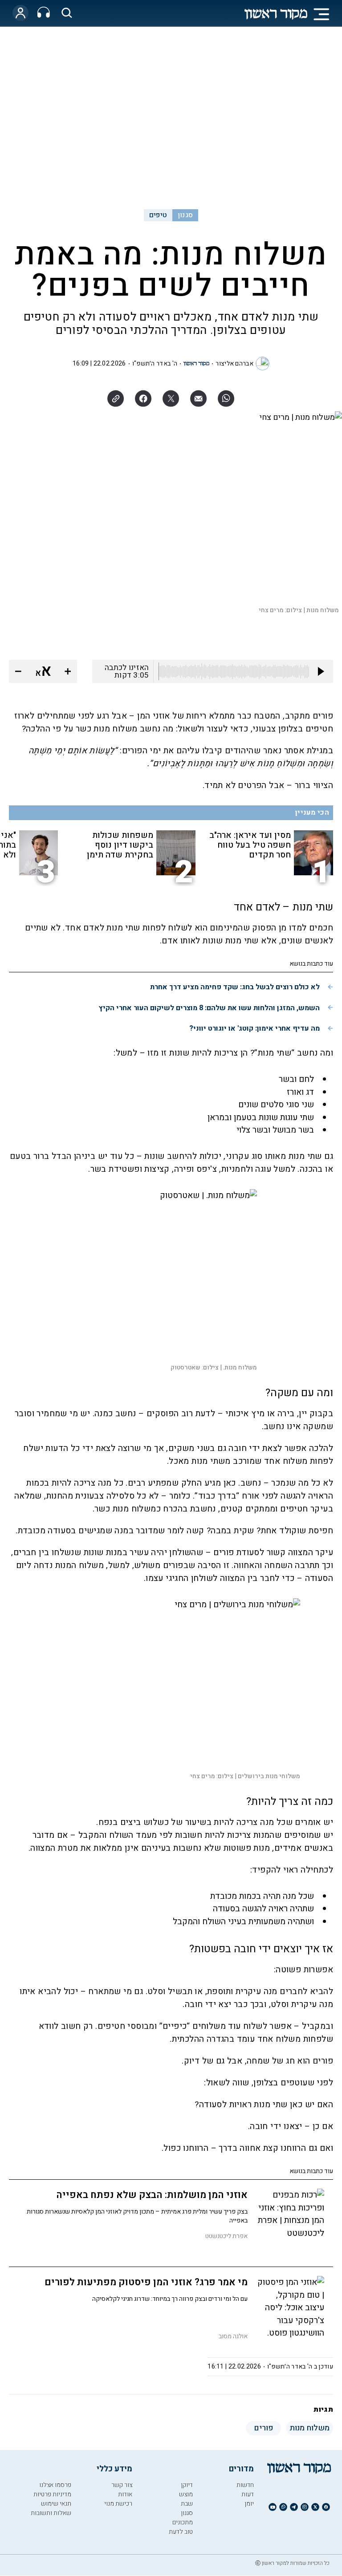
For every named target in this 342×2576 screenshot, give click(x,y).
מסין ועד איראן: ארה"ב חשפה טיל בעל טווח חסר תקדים (250, 845)
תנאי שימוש (56, 2504)
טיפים (158, 215)
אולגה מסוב (233, 2336)
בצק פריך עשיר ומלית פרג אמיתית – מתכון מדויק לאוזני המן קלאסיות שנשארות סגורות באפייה (137, 2216)
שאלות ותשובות (51, 2513)
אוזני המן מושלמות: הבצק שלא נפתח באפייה (152, 2195)
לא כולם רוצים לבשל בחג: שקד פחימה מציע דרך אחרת (235, 987)
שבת (187, 2504)
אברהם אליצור (234, 364)
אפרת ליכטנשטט (226, 2236)
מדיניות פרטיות (52, 2494)
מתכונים (183, 2522)
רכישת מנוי (118, 2504)
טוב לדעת (181, 2532)
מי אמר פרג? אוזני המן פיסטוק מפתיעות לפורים (146, 2282)
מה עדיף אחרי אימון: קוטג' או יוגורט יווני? (254, 1028)
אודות (125, 2494)
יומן (249, 2504)
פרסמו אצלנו (55, 2485)
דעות (248, 2494)
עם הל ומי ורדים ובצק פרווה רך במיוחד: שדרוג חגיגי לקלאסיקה (170, 2299)
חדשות (245, 2485)
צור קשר (122, 2485)
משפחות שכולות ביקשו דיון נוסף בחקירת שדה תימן (120, 845)
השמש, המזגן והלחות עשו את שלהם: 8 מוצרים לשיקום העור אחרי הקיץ (209, 1008)
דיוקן (187, 2485)
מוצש (186, 2494)
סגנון (185, 215)
